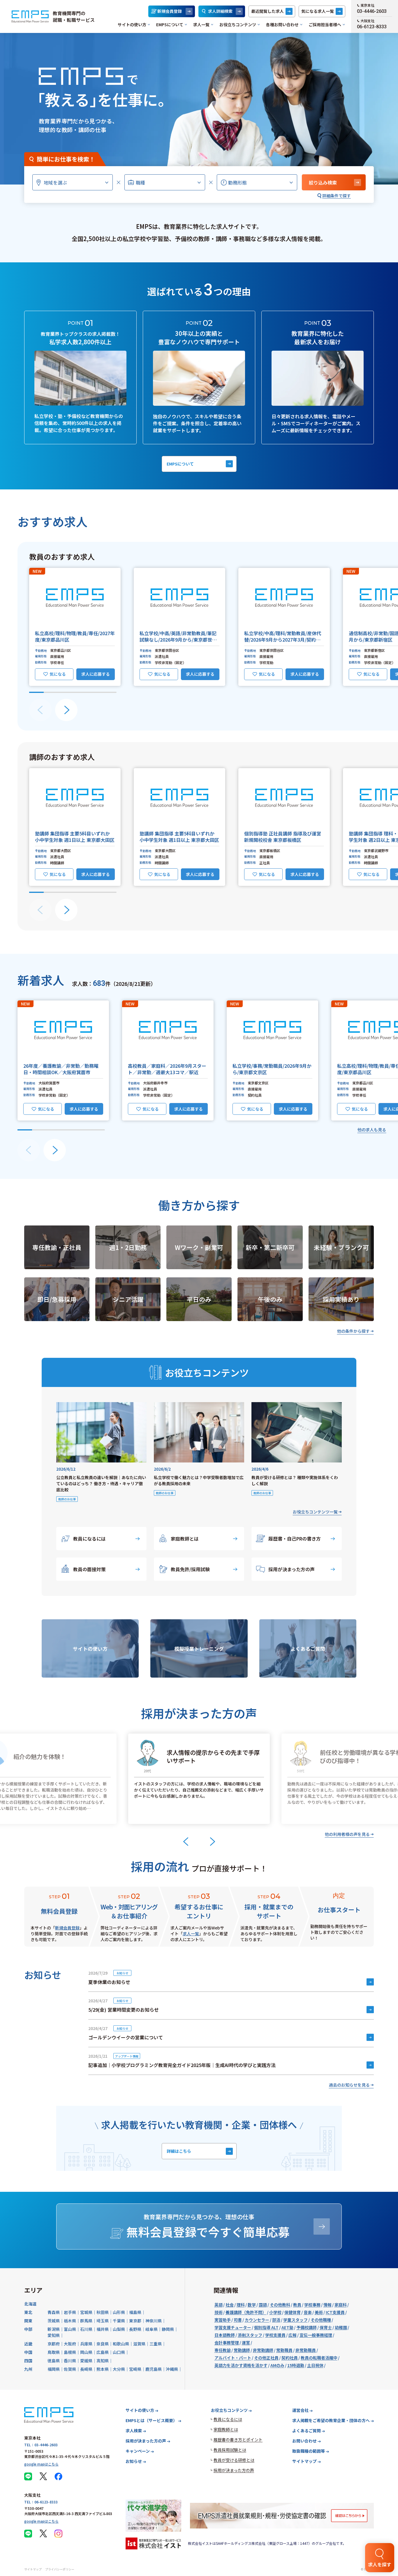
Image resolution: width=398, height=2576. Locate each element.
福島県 (135, 2312)
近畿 (28, 2344)
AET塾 (287, 2327)
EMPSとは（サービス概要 (151, 2420)
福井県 (103, 2329)
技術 (219, 2312)
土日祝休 (315, 2365)
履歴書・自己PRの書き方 (295, 1539)
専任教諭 (223, 2350)
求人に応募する (96, 674)
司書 (238, 2320)
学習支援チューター (233, 2327)
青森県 (54, 2312)
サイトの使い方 (132, 24)
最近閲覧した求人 (267, 11)
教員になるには (89, 1539)
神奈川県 (154, 2321)
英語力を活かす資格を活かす (241, 2365)
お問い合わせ (304, 2441)
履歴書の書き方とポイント (238, 2440)
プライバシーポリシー (60, 2569)
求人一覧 (201, 24)
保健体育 (293, 2312)
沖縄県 (172, 2369)
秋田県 (103, 2312)
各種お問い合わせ (282, 24)
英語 (219, 2305)
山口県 (119, 2352)
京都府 (54, 2344)
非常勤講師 (263, 2350)
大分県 (119, 2369)
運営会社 (300, 2410)
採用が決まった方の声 (292, 1569)
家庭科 (341, 2305)
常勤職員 (284, 2350)
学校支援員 (275, 2335)
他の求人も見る (372, 1130)
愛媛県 (86, 2361)
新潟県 (54, 2329)
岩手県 (70, 2312)
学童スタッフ (295, 2320)
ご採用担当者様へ (325, 24)
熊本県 (103, 2369)
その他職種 (321, 2320)
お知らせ (134, 2461)
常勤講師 (242, 2350)
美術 (319, 2312)
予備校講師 (307, 2327)
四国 (28, 2361)
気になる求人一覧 (318, 11)
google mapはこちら (41, 2464)
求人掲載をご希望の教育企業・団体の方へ (331, 2420)
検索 (323, 182)
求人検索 (134, 2431)
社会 (230, 2305)
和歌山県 (121, 2344)
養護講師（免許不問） (246, 2312)
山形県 (119, 2312)
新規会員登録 (170, 11)
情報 (327, 2305)
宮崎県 (135, 2369)
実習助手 (223, 2320)
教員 (297, 2305)
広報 (293, 2335)
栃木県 (70, 2321)
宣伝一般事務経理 (316, 2335)
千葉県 (119, 2321)
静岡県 (168, 2329)
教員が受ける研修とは (234, 2460)
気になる (58, 674)
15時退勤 (296, 2365)
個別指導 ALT (266, 2327)
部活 (276, 2320)
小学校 (275, 2312)
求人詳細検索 (220, 11)
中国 (28, 2352)
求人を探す (380, 2564)
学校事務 (312, 2305)
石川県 (86, 2329)
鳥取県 (54, 2352)
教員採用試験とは (230, 2450)
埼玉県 (103, 2321)
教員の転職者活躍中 (319, 2358)
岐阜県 (152, 2329)
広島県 (103, 2352)
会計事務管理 (227, 2343)
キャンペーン (138, 2451)
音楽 (308, 2312)
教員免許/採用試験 (190, 1569)
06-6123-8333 (372, 27)
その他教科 (280, 2305)
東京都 (135, 2321)
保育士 (326, 2327)
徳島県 (54, 2361)
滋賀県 (139, 2344)
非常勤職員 (306, 2350)
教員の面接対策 (89, 1569)
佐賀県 (70, 2369)
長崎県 (86, 2369)
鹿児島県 (154, 2369)
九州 (28, 2369)
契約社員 (290, 2358)
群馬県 (86, 2321)
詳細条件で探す (337, 196)
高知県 (103, 2361)
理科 (241, 2305)
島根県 (70, 2352)
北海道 (30, 2304)
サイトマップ (304, 2461)
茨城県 (54, 2321)
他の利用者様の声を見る (347, 1834)
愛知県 (54, 2335)
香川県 (70, 2361)
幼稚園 (341, 2327)
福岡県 (54, 2369)
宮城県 (86, 2312)
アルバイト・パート (233, 2358)
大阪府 (70, 2344)
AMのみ (277, 2365)
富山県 (70, 2329)
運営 (246, 2343)
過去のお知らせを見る (349, 2085)
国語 (263, 2305)
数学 (252, 2305)
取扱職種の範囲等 (309, 2451)
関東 (28, 2321)
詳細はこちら (179, 2151)
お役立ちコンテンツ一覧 (315, 1512)
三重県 (156, 2344)
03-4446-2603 (372, 11)
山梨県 (119, 2329)
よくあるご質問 (307, 2431)
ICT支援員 (335, 2312)
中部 (28, 2329)
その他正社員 (266, 2358)
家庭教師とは (185, 1539)
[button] (75, 627)
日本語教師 (225, 2335)
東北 (28, 2312)
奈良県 (103, 2344)
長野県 (135, 2329)
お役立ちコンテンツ (238, 24)
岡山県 (86, 2352)
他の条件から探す (353, 1331)
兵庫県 (86, 2344)
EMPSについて (170, 24)
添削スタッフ (250, 2335)
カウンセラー (257, 2320)
